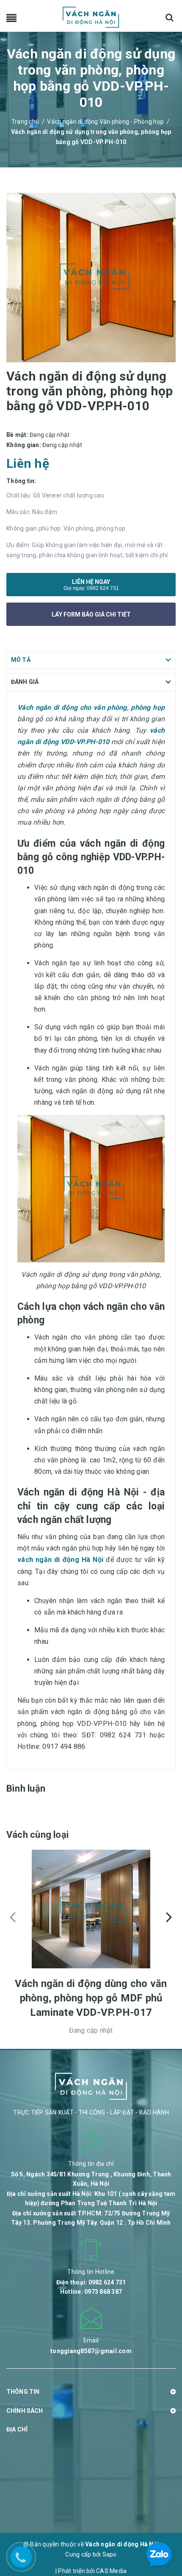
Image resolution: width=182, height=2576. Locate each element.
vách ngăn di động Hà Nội (60, 1560)
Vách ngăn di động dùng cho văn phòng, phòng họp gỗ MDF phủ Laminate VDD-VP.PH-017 (91, 1998)
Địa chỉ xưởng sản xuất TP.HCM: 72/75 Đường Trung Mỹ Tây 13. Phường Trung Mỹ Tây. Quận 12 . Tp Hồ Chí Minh (91, 2218)
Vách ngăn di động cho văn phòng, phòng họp (91, 707)
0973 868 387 (103, 2292)
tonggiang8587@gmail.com (91, 2351)
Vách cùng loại (37, 1835)
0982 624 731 (103, 588)
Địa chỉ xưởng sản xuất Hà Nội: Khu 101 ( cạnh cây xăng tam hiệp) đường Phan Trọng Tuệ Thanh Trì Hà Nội (91, 2198)
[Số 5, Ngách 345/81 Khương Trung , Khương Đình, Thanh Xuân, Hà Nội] (91, 2141)
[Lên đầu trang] (161, 2515)
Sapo (110, 2554)
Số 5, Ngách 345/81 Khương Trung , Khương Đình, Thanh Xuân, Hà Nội (91, 2179)
